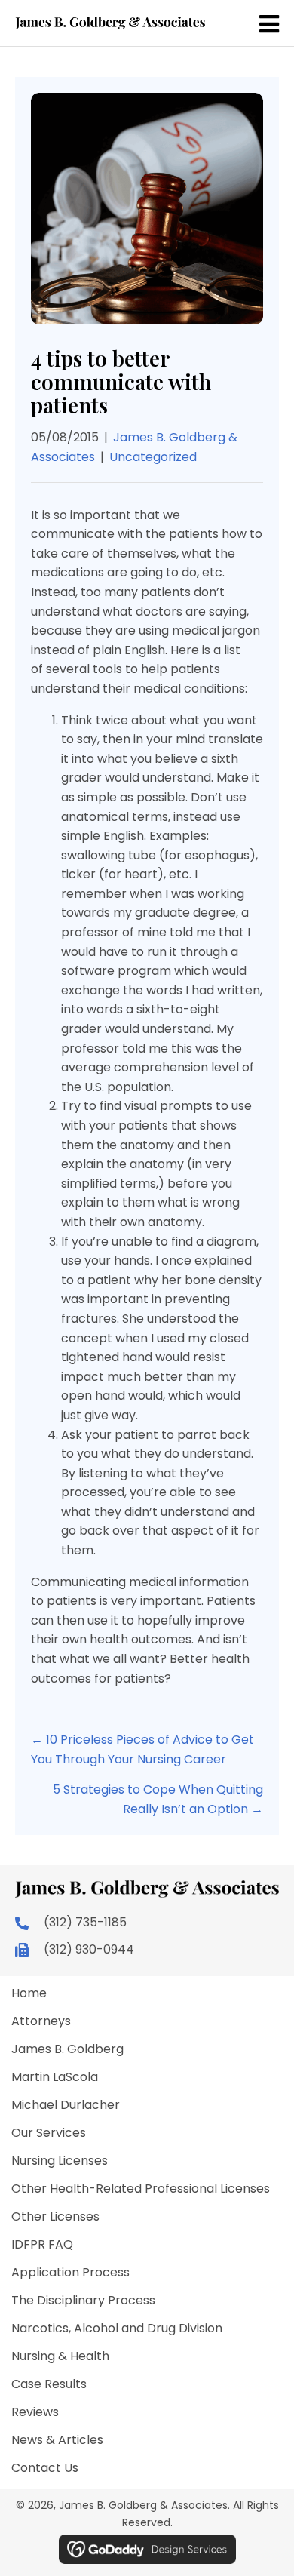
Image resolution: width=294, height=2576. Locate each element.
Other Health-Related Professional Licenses (141, 2189)
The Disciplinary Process (83, 2300)
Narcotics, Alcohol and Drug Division (117, 2328)
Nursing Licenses (60, 2161)
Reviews (35, 2412)
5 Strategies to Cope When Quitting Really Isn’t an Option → (158, 1799)
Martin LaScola (55, 2077)
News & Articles (57, 2440)
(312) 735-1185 (85, 1922)
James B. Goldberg (67, 2049)
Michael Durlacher (66, 2105)
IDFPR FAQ (42, 2244)
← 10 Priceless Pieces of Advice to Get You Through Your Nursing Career (142, 1749)
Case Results (49, 2384)
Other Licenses (55, 2216)
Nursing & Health (60, 2356)
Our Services (49, 2133)
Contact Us (45, 2468)
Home (29, 1993)
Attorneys (41, 2021)
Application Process (70, 2272)
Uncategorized (153, 457)
